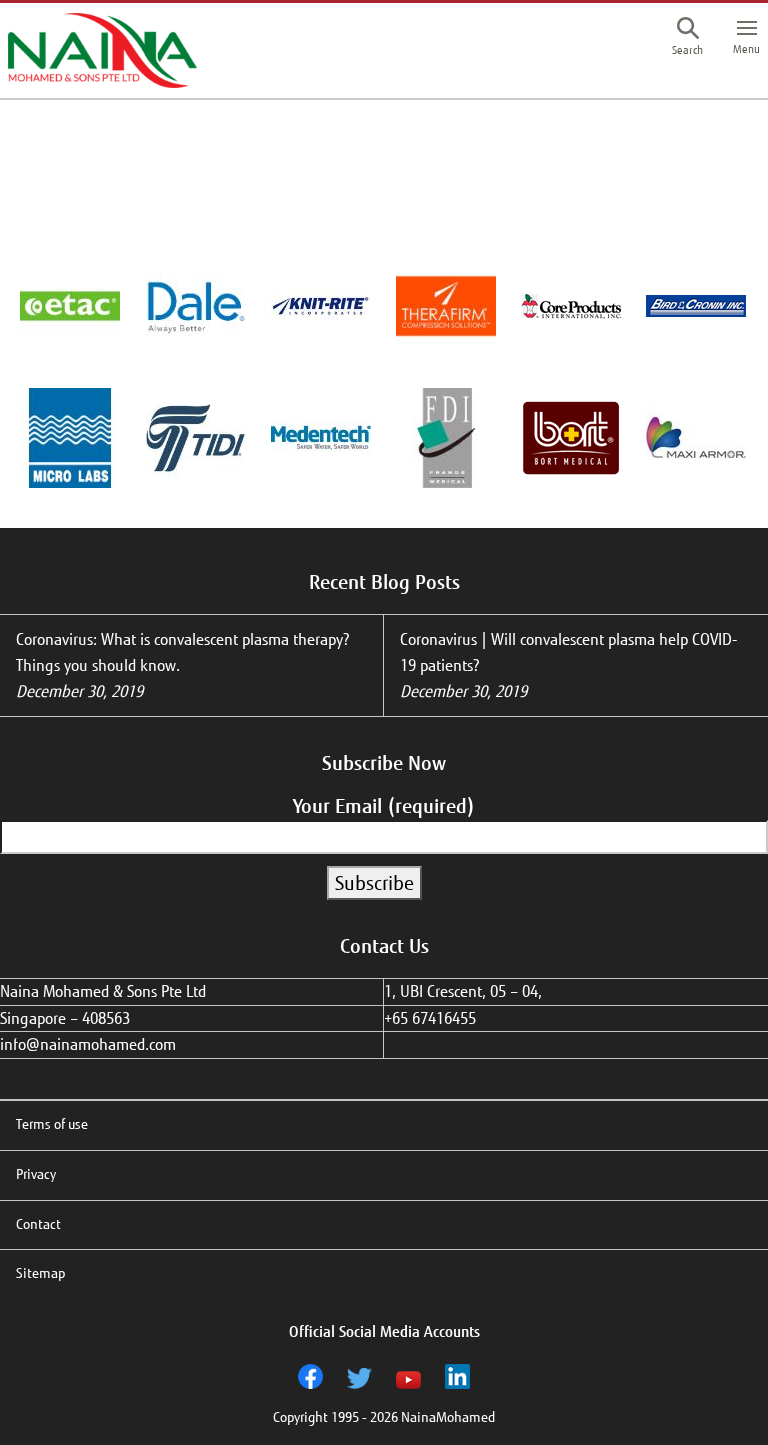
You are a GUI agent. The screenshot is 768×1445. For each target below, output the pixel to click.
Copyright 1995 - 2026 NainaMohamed (384, 1417)
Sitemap (40, 1273)
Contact (38, 1224)
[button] (687, 39)
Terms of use (52, 1124)
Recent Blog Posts (384, 582)
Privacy (36, 1174)
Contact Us (384, 946)
